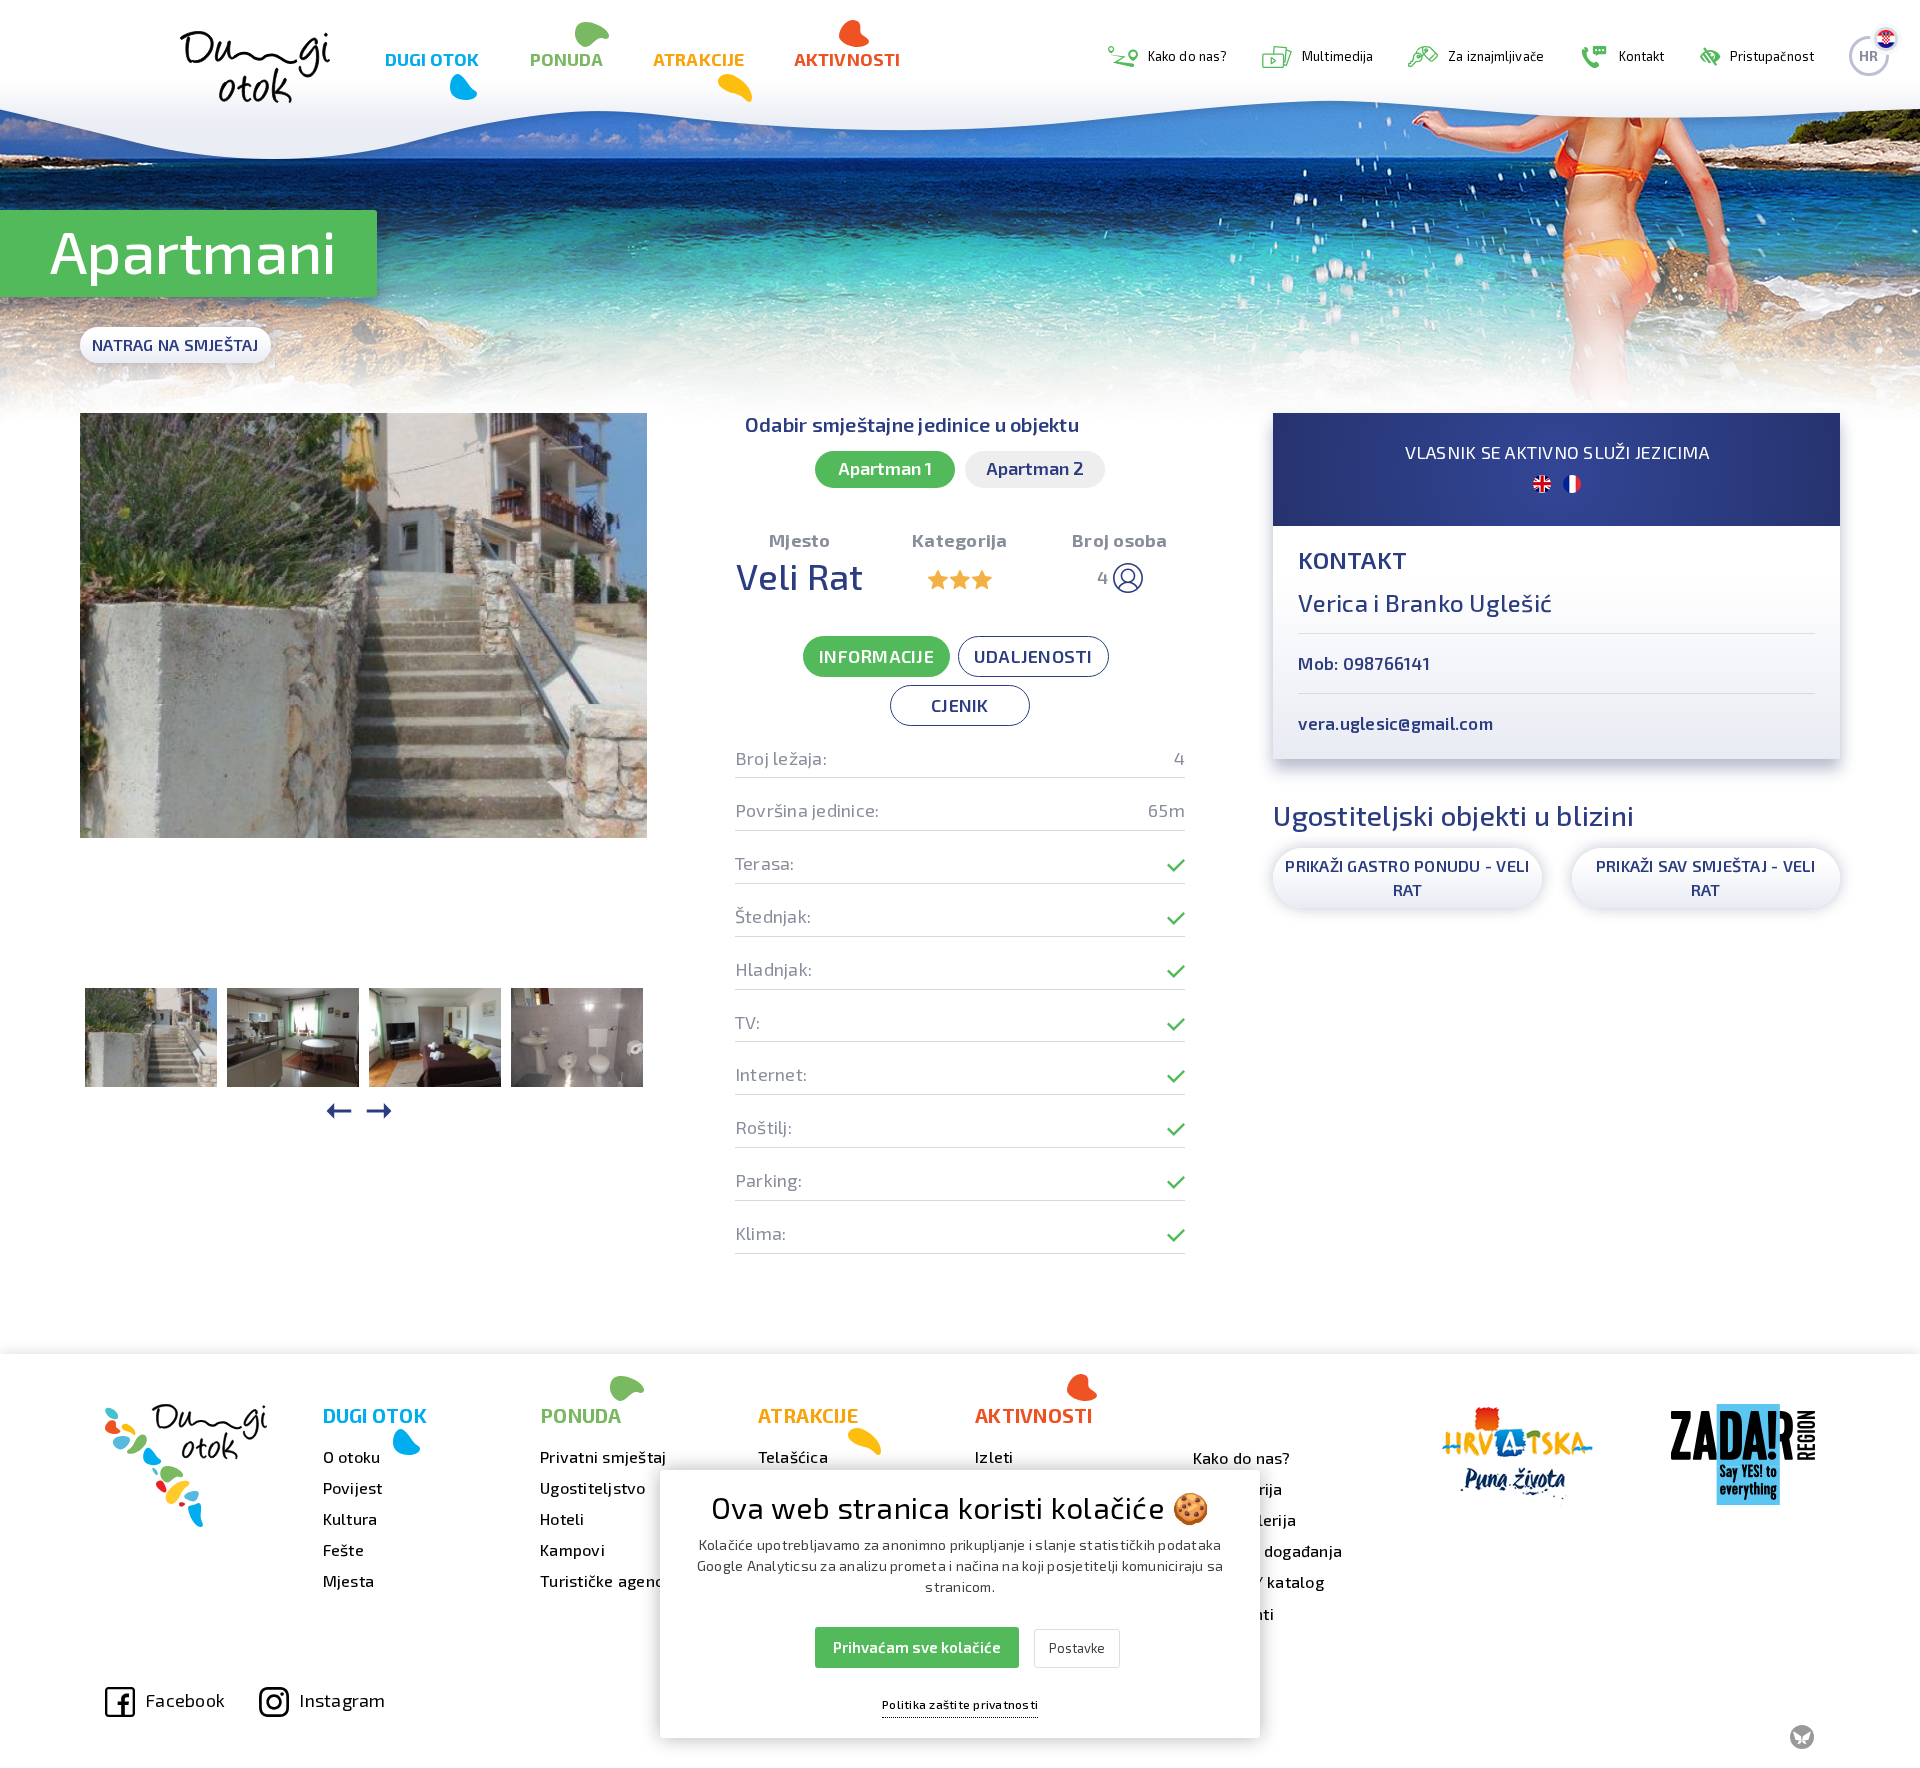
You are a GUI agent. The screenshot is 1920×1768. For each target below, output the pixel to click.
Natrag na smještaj (175, 344)
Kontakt (1642, 56)
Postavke (1077, 1648)
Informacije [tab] (876, 656)
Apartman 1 (885, 468)
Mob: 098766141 (1364, 663)
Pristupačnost (1772, 56)
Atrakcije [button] (698, 59)
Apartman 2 (1035, 468)
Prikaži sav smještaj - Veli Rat (1706, 877)
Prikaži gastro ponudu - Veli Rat (1407, 877)
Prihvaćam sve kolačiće (917, 1647)
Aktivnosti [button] (847, 59)
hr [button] (1868, 55)
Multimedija (1337, 56)
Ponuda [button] (567, 59)
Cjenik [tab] (960, 705)
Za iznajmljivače (1496, 56)
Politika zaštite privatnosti (960, 1704)
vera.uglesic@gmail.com (1395, 723)
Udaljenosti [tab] (1033, 656)
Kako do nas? (1187, 56)
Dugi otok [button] (432, 59)
